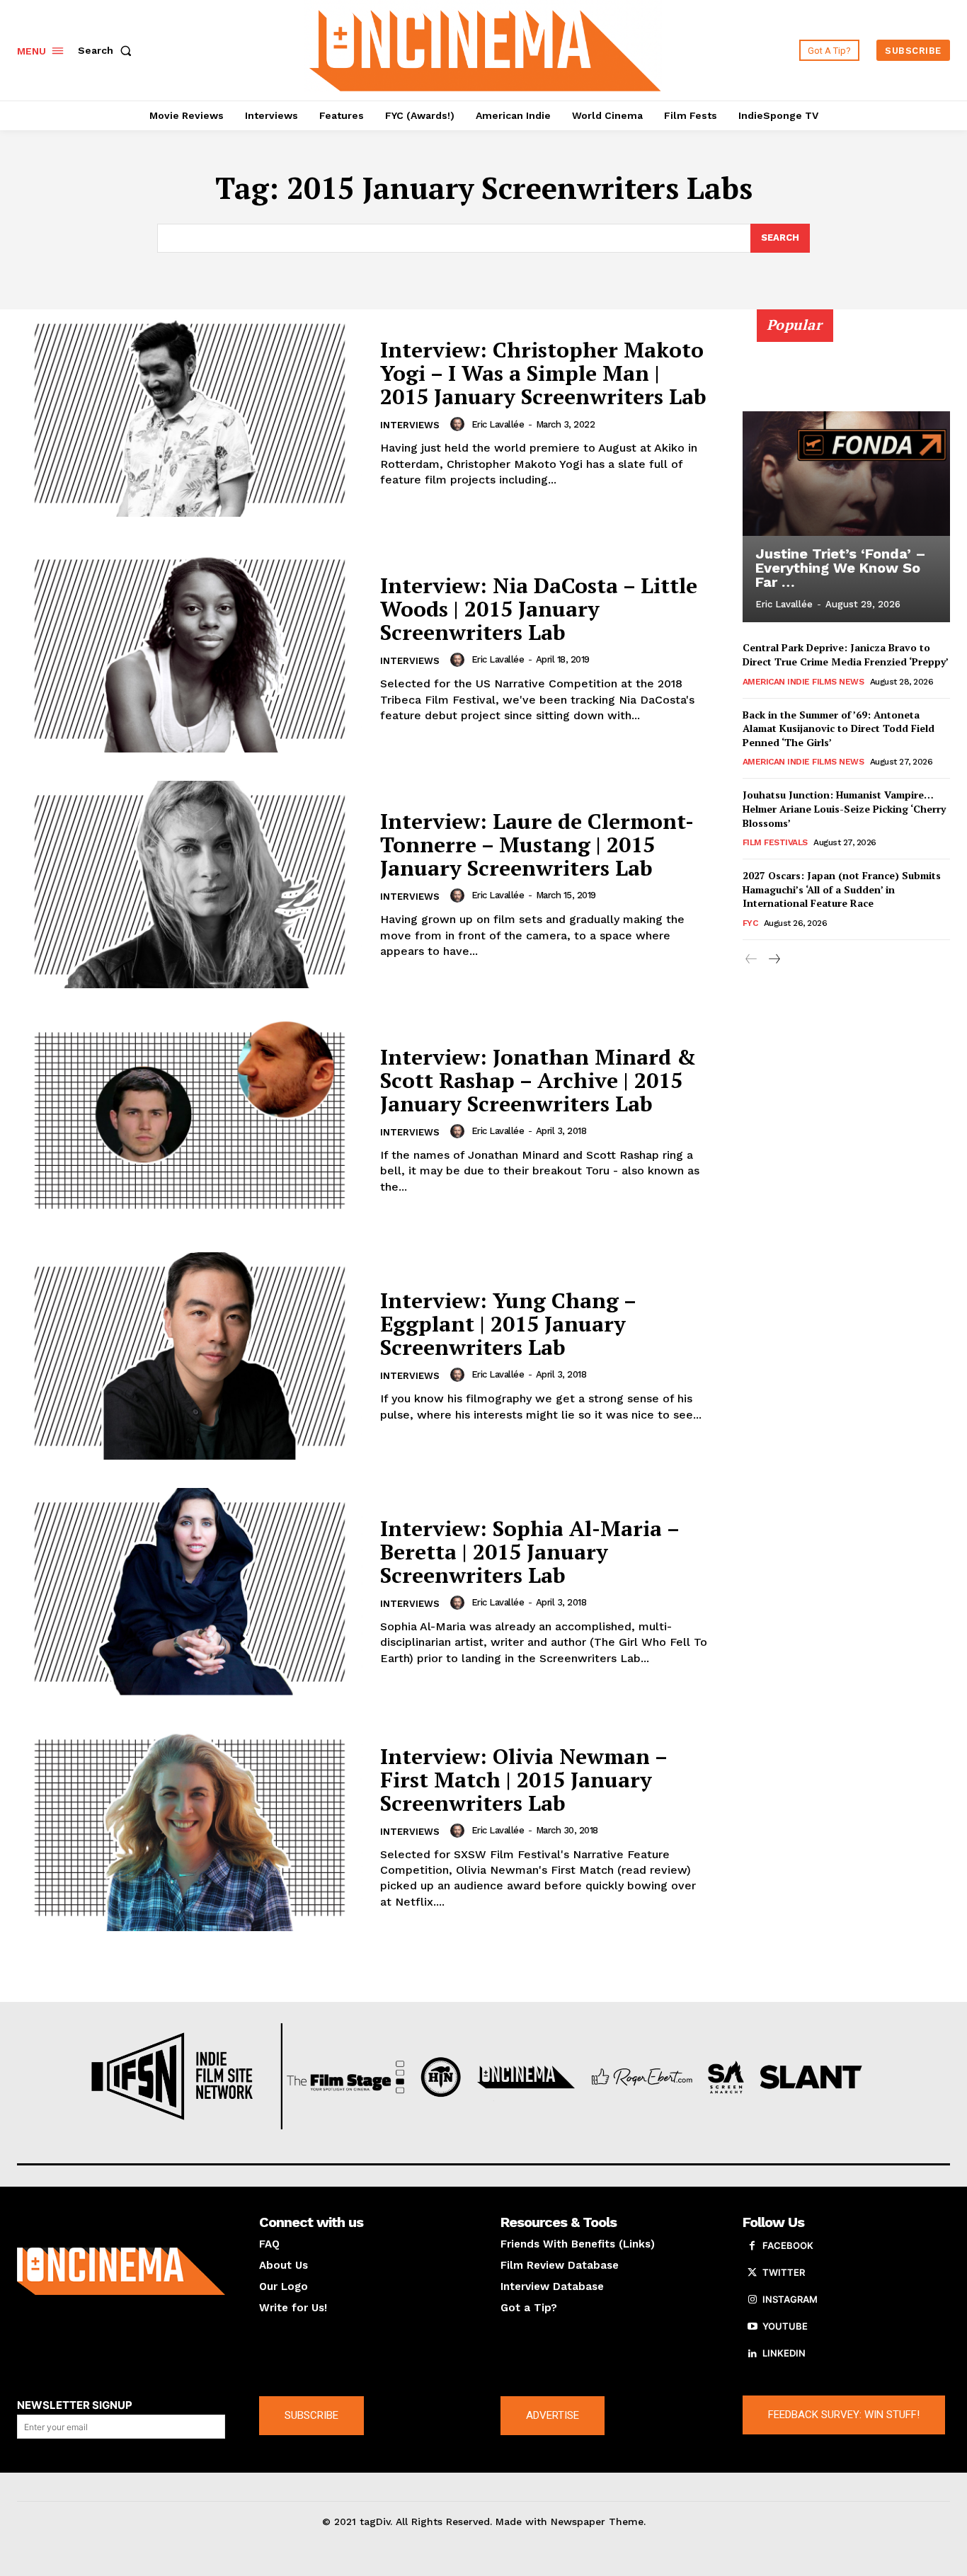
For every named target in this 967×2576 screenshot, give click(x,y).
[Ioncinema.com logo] (121, 2271)
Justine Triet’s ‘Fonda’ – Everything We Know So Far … (841, 568)
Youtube (785, 2326)
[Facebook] (753, 2246)
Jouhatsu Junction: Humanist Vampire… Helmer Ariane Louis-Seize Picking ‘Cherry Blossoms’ (844, 808)
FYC (750, 923)
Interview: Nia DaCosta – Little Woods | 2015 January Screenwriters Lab (539, 609)
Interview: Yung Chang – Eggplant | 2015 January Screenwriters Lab (508, 1324)
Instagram (790, 2299)
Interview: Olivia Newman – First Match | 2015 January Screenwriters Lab (524, 1780)
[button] (108, 50)
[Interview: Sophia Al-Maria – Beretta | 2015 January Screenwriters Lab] (190, 1592)
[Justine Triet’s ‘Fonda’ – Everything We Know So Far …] (847, 474)
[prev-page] (751, 960)
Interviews (410, 425)
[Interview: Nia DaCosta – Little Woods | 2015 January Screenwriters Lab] (190, 649)
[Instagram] (753, 2300)
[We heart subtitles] (485, 48)
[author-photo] (459, 424)
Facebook (788, 2245)
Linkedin (784, 2353)
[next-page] (774, 960)
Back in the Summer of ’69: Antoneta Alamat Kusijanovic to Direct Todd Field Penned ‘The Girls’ (839, 728)
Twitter (784, 2272)
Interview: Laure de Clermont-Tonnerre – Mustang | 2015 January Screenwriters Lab (537, 845)
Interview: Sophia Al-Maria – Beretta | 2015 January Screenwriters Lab (530, 1552)
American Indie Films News (803, 682)
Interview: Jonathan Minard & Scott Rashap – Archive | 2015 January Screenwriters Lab (538, 1080)
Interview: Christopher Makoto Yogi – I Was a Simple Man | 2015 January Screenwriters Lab (543, 373)
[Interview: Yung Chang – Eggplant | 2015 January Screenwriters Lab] (190, 1356)
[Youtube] (753, 2327)
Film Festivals (775, 842)
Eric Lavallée (498, 424)
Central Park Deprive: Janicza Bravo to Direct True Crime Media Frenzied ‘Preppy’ (846, 654)
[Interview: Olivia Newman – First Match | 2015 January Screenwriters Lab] (190, 1827)
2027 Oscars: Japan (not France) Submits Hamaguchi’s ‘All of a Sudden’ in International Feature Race (842, 889)
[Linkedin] (753, 2354)
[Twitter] (753, 2273)
